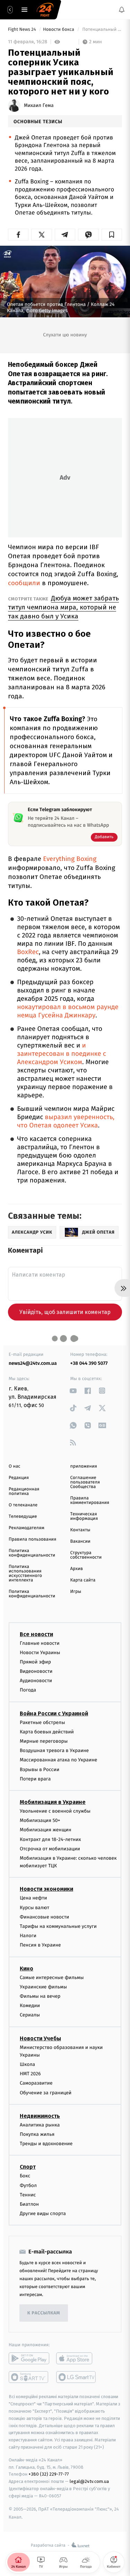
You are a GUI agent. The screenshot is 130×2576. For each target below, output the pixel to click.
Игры (76, 1592)
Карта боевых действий (47, 1732)
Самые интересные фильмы (52, 1978)
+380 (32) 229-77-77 (49, 2474)
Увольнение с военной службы (55, 1811)
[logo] (45, 10)
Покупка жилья (37, 2134)
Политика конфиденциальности (32, 1553)
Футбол (28, 2185)
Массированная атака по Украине (58, 1760)
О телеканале (23, 1505)
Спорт (28, 2167)
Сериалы (30, 2015)
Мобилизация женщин (46, 1830)
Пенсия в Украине (40, 1945)
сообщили (24, 583)
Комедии (30, 2006)
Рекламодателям (27, 1528)
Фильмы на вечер (40, 1996)
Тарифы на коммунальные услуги (58, 1926)
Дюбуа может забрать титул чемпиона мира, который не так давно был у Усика (63, 607)
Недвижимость (40, 2116)
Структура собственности (86, 1555)
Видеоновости (36, 1671)
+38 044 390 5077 (89, 1363)
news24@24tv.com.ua (33, 1363)
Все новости (36, 1634)
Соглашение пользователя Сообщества (85, 1482)
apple (76, 2358)
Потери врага (35, 1779)
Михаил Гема (39, 106)
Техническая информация (84, 1516)
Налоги (28, 1936)
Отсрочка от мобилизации (50, 1849)
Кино (27, 1969)
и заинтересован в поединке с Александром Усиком (62, 1054)
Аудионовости (36, 1681)
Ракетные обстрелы (42, 1722)
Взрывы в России (40, 1770)
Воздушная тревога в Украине (54, 1750)
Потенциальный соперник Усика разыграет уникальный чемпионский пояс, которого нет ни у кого (102, 30)
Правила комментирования (90, 1500)
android (29, 2358)
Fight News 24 (23, 30)
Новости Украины (40, 1653)
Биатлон (29, 2204)
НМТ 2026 (30, 2074)
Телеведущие (23, 1517)
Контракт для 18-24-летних (50, 1839)
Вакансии (80, 1541)
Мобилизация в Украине (53, 1802)
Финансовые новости (44, 1917)
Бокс (25, 2176)
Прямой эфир (35, 1662)
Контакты (80, 1530)
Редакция (19, 1478)
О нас (14, 1466)
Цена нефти (33, 1898)
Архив (77, 1569)
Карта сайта (83, 1580)
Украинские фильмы (43, 1987)
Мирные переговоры (44, 1741)
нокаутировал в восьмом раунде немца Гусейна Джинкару (68, 1011)
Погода (28, 1690)
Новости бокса (59, 30)
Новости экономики (46, 1889)
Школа (27, 2064)
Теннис (28, 2195)
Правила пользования (32, 1539)
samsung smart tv (76, 2377)
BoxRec (28, 952)
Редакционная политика (24, 1491)
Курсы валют (34, 1908)
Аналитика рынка (40, 2125)
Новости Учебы (40, 2038)
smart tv (29, 2377)
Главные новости (40, 1643)
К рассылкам (44, 2313)
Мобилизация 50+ (40, 1820)
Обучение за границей (46, 2093)
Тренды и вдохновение (46, 2144)
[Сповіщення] (122, 10)
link (73, 1391)
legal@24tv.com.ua (89, 2481)
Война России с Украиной (54, 1713)
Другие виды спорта (43, 2214)
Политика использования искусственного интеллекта (25, 1573)
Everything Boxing (70, 859)
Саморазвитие (36, 2083)
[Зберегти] (112, 235)
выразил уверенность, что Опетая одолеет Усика (66, 1121)
